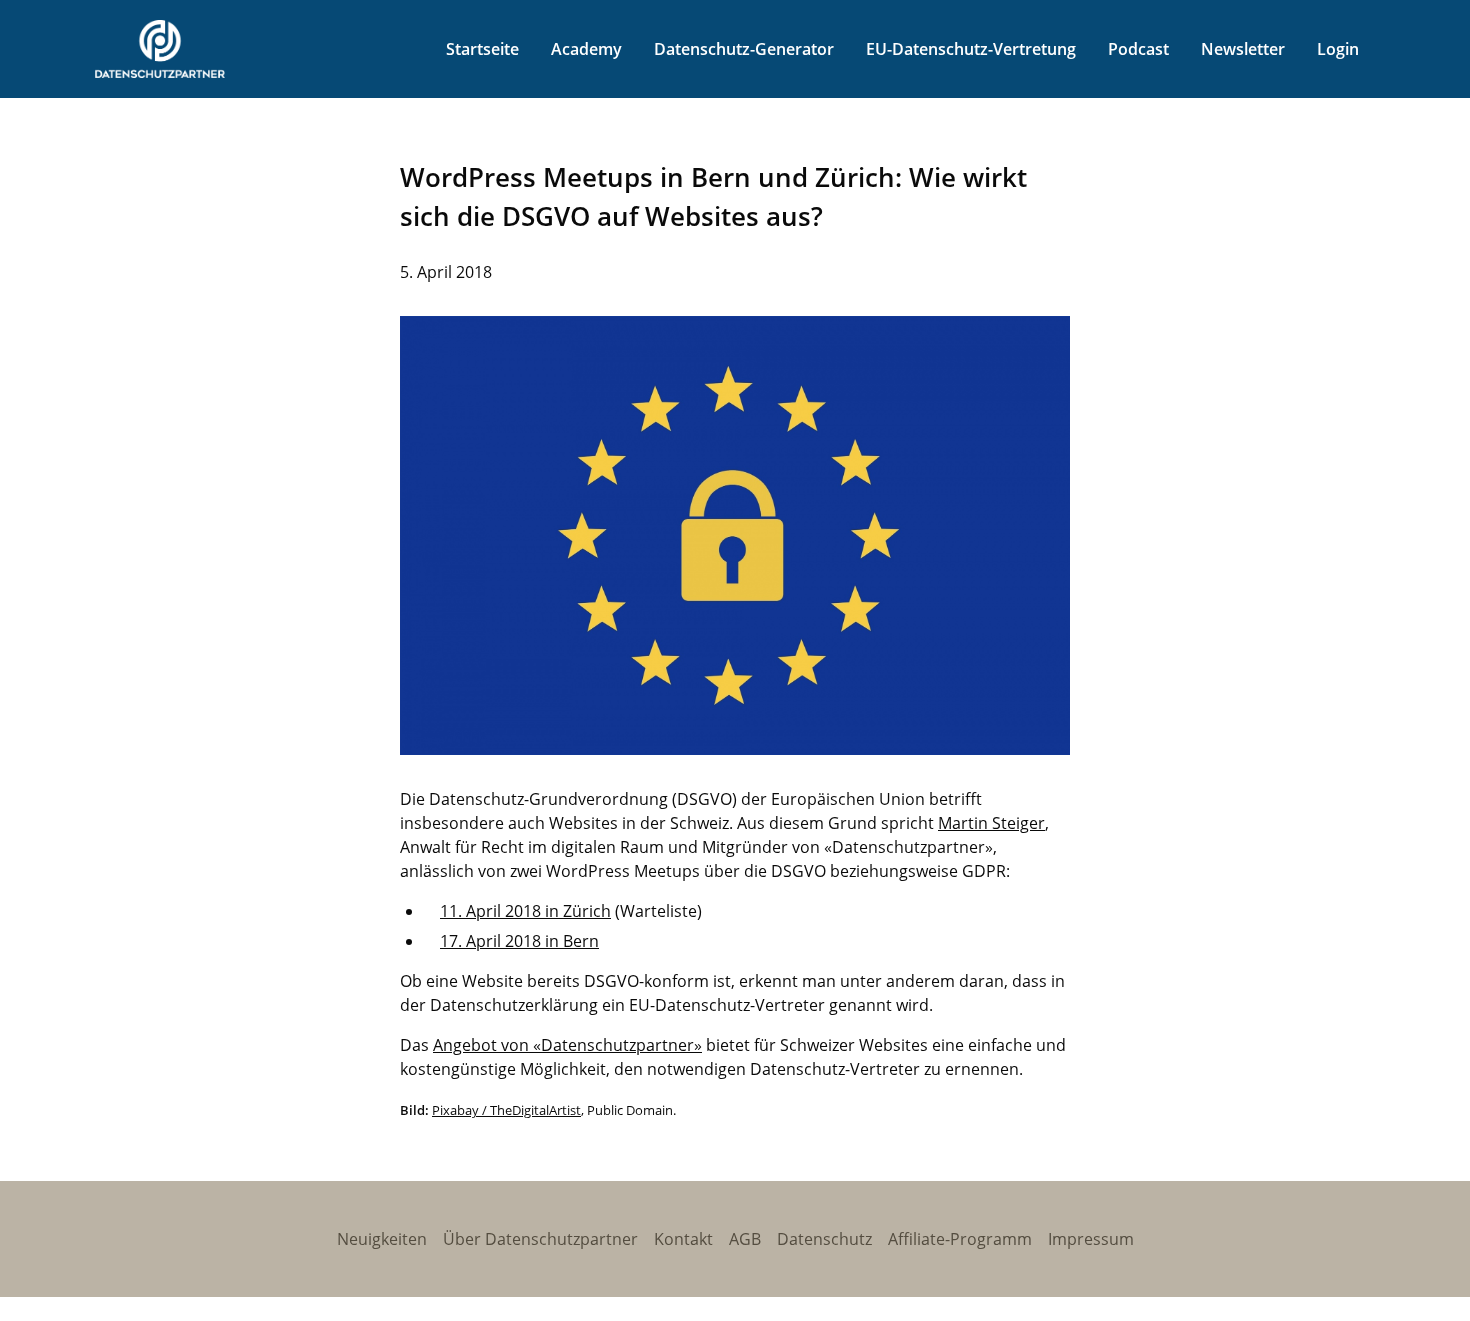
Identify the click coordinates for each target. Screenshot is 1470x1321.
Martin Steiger (991, 823)
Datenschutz (824, 1239)
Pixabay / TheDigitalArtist (506, 1110)
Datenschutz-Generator (744, 49)
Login (1338, 49)
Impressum (1091, 1239)
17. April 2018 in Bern (519, 941)
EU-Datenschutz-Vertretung (971, 49)
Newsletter (1243, 49)
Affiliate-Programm (960, 1239)
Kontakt (683, 1239)
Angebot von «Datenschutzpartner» (567, 1045)
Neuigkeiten (382, 1239)
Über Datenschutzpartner (540, 1239)
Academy (586, 49)
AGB (745, 1239)
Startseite (482, 49)
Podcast (1138, 49)
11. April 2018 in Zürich (525, 911)
